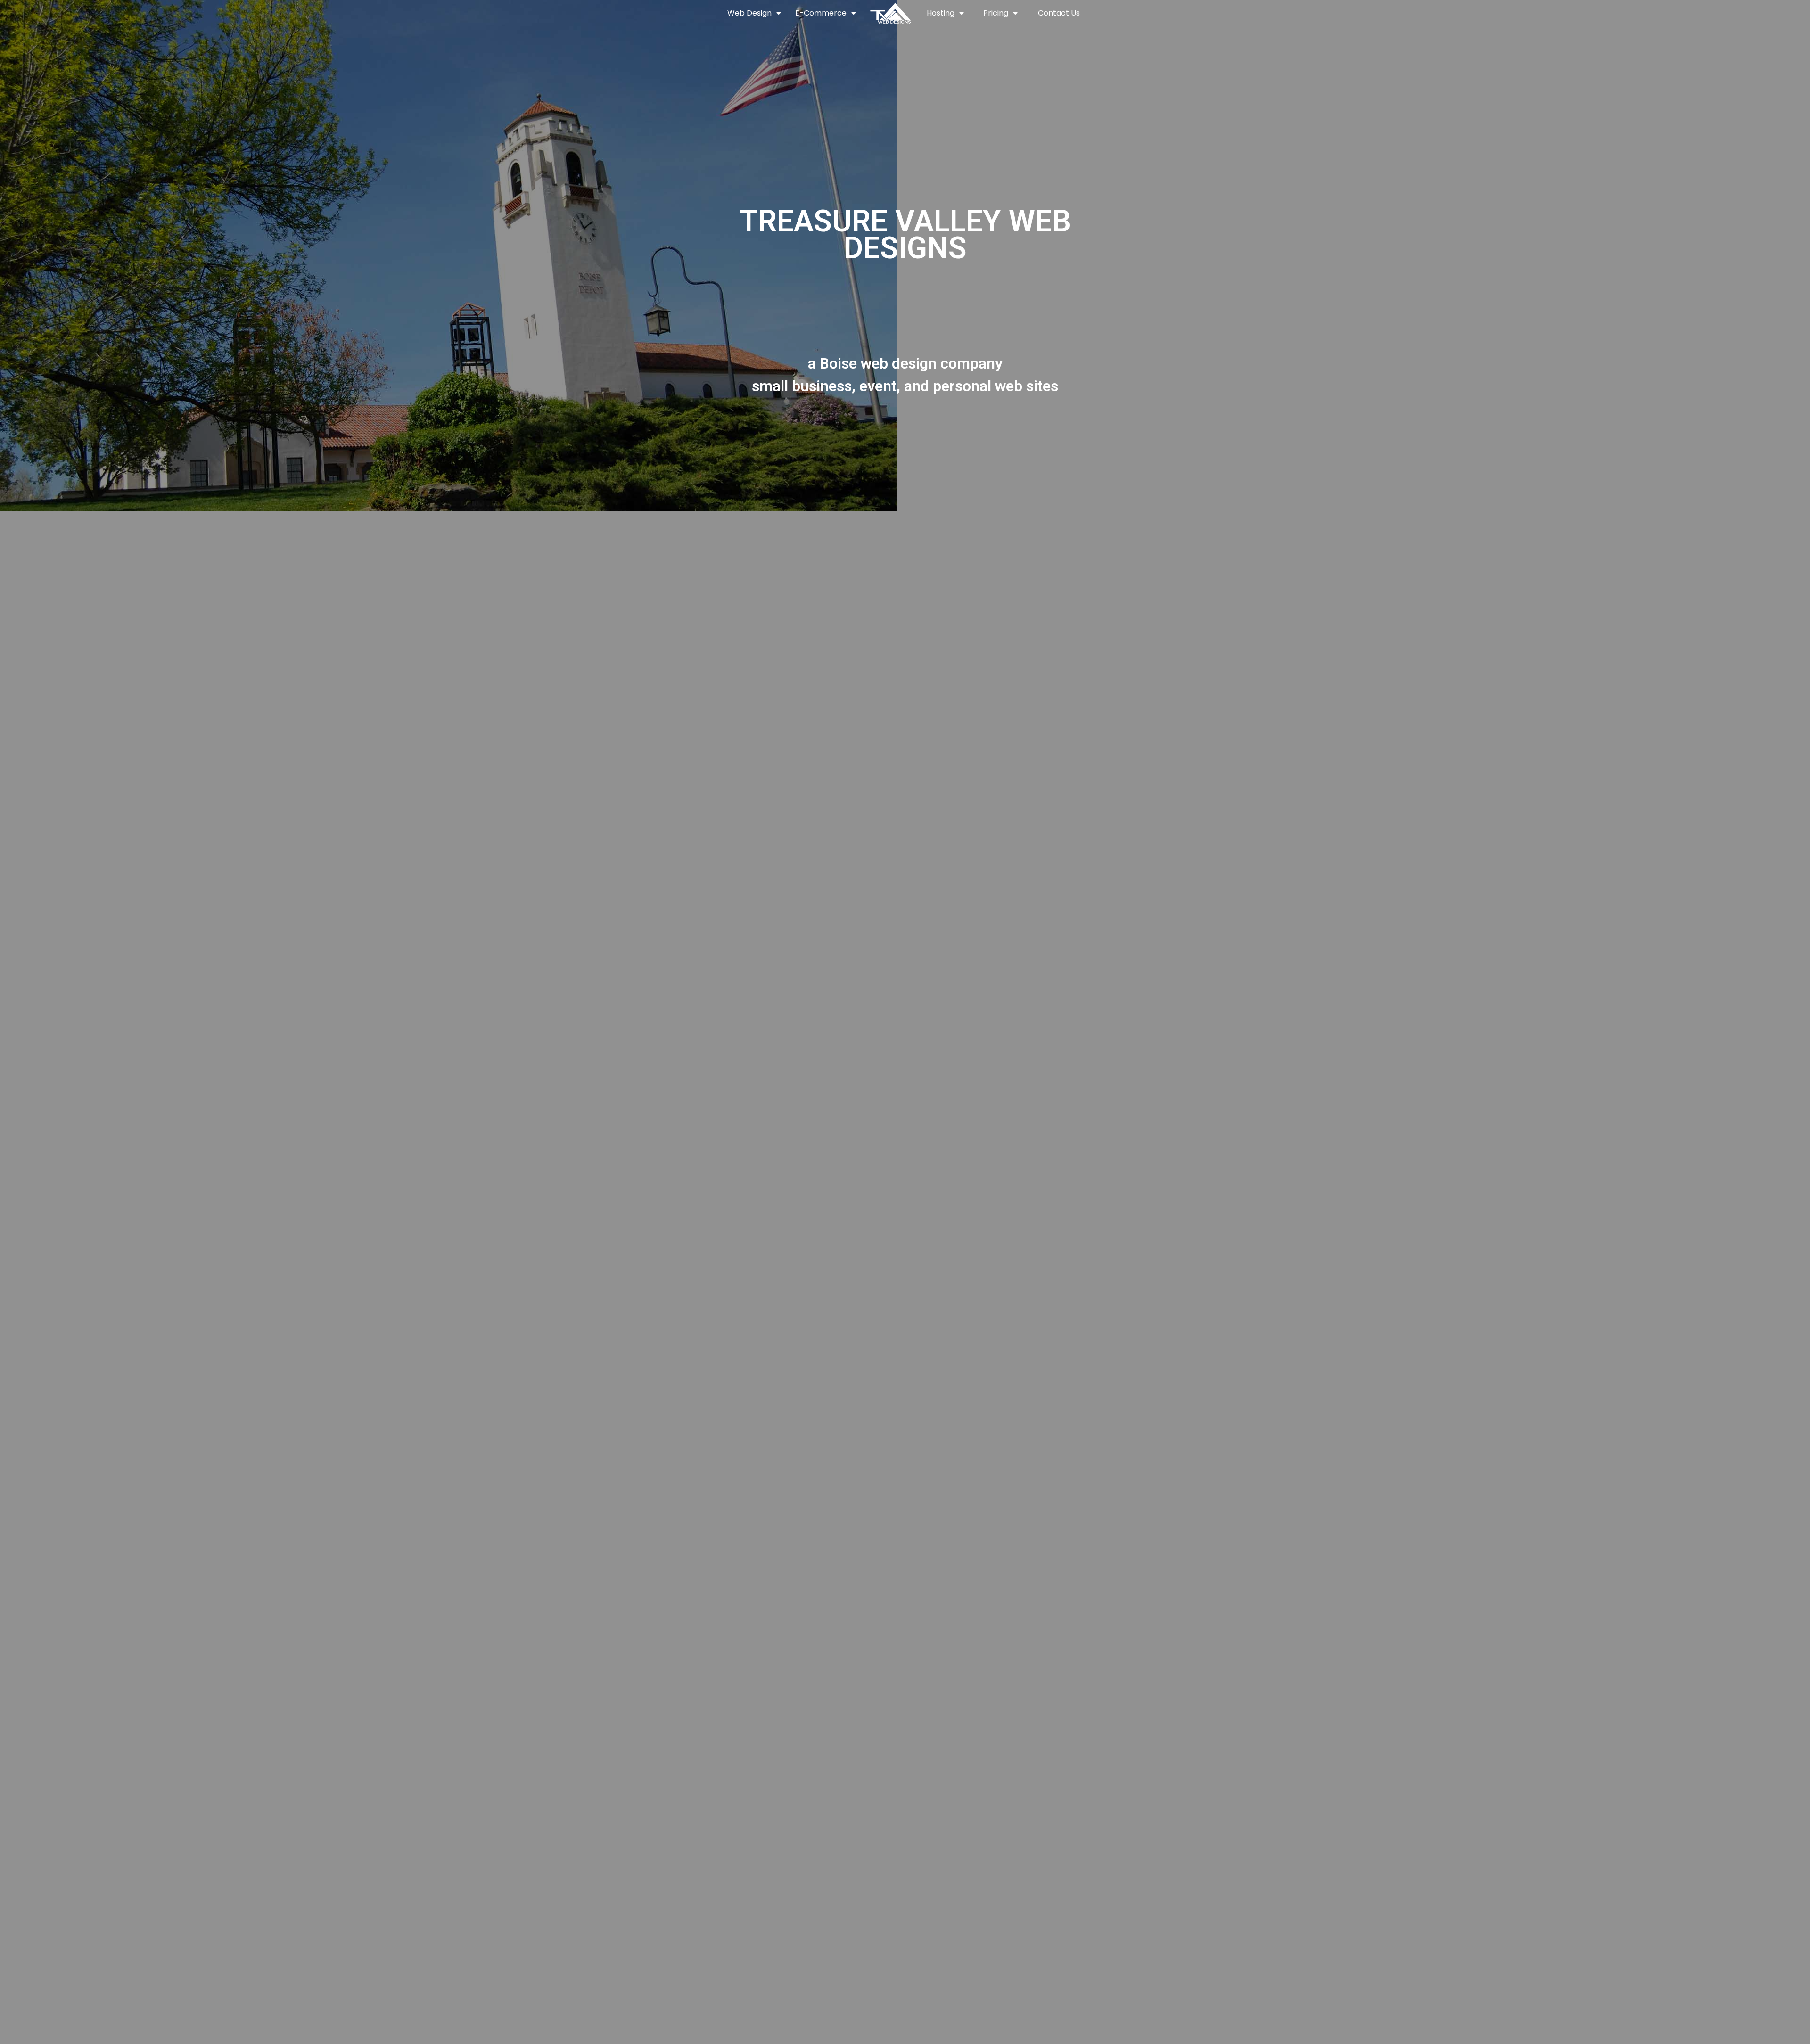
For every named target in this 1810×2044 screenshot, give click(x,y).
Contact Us (1059, 13)
